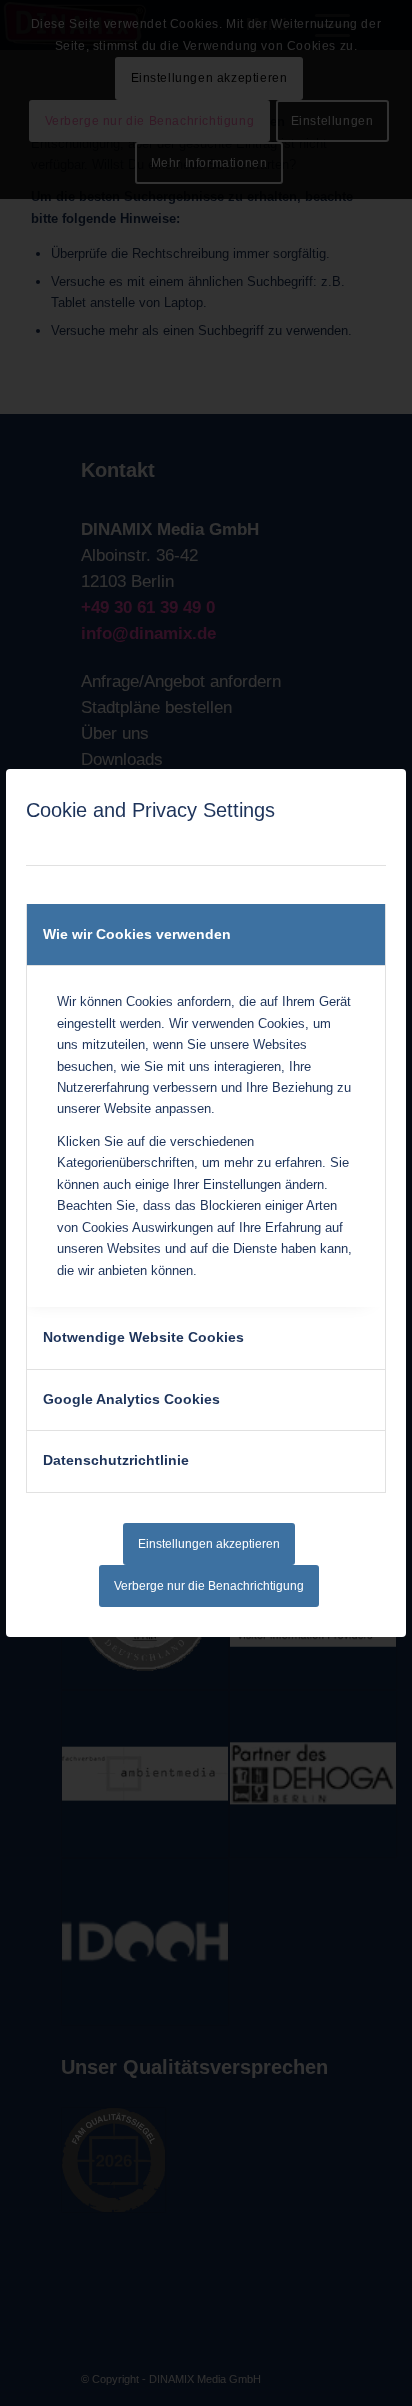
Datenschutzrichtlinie (116, 1460)
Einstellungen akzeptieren (209, 1544)
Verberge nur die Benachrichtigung (209, 1586)
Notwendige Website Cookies (143, 1337)
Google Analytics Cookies (131, 1399)
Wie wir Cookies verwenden (137, 934)
